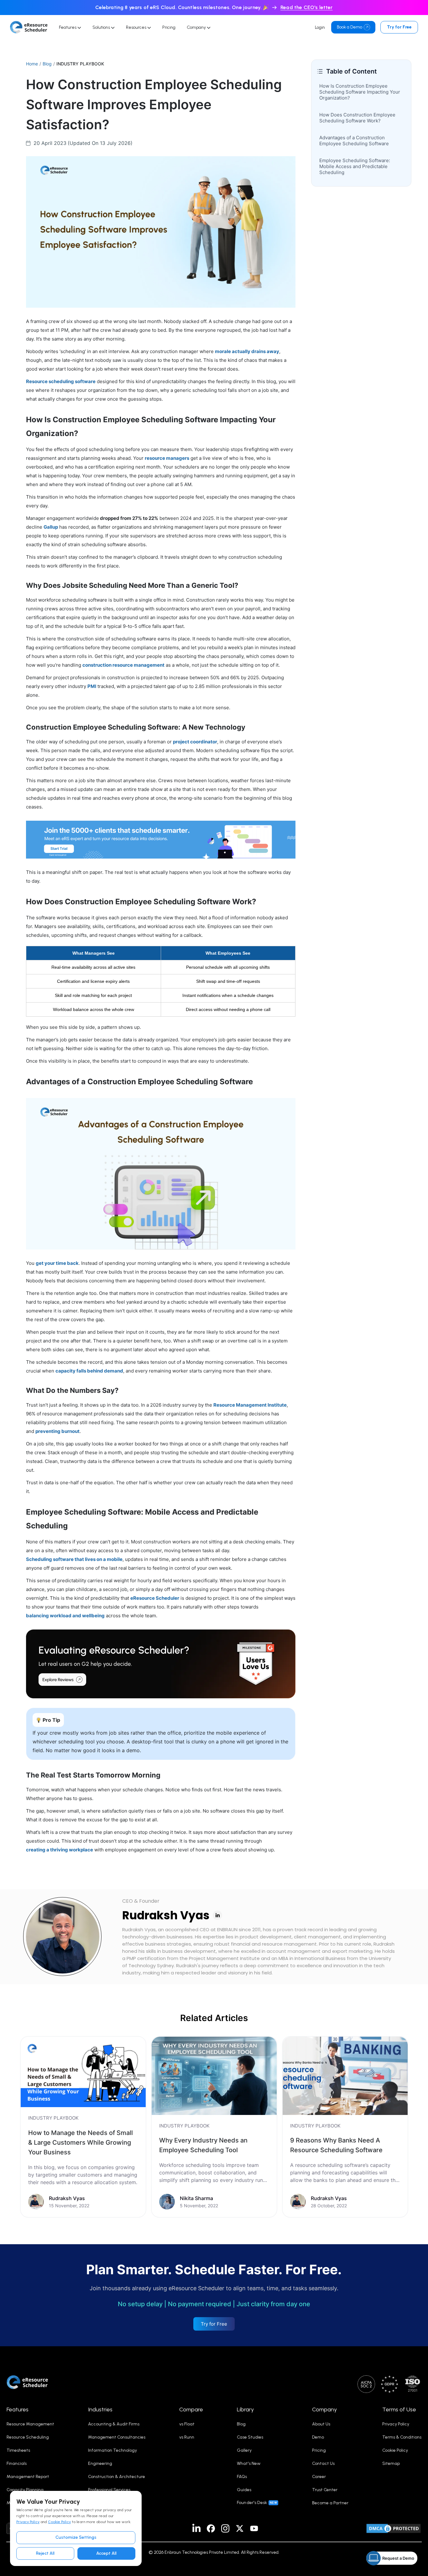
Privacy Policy (28, 2522)
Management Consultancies (117, 2437)
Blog (47, 64)
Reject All (45, 2553)
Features (68, 27)
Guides (244, 2490)
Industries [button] (100, 2409)
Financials (17, 2463)
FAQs (242, 2477)
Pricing (169, 27)
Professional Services (109, 2490)
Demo (318, 2437)
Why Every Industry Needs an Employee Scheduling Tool (203, 2145)
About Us (321, 2424)
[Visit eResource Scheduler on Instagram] (225, 2528)
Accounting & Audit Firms (114, 2424)
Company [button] (324, 2409)
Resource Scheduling (28, 2437)
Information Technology (112, 2450)
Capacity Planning (25, 2490)
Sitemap (391, 2463)
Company (197, 27)
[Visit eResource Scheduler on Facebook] (211, 2528)
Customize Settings (76, 2537)
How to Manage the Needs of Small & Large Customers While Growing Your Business (81, 2142)
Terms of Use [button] (399, 2409)
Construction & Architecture (117, 2477)
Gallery (244, 2450)
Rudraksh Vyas (166, 1915)
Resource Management (30, 2424)
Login (320, 27)
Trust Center (325, 2490)
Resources (137, 27)
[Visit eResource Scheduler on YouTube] (254, 2528)
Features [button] (18, 2409)
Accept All (106, 2553)
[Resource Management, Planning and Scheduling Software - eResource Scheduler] (29, 27)
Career (319, 2477)
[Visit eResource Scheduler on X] (240, 2528)
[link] (83, 2127)
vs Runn (187, 2437)
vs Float (187, 2424)
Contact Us (323, 2463)
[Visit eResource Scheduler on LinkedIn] (196, 2528)
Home (32, 64)
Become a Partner (330, 2503)
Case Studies (250, 2437)
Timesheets (18, 2450)
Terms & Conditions (402, 2437)
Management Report (28, 2477)
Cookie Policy (59, 2522)
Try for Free (399, 27)
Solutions (102, 27)
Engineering (100, 2463)
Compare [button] (191, 2409)
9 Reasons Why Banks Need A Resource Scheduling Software (336, 2145)
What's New (249, 2463)
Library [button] (245, 2409)
